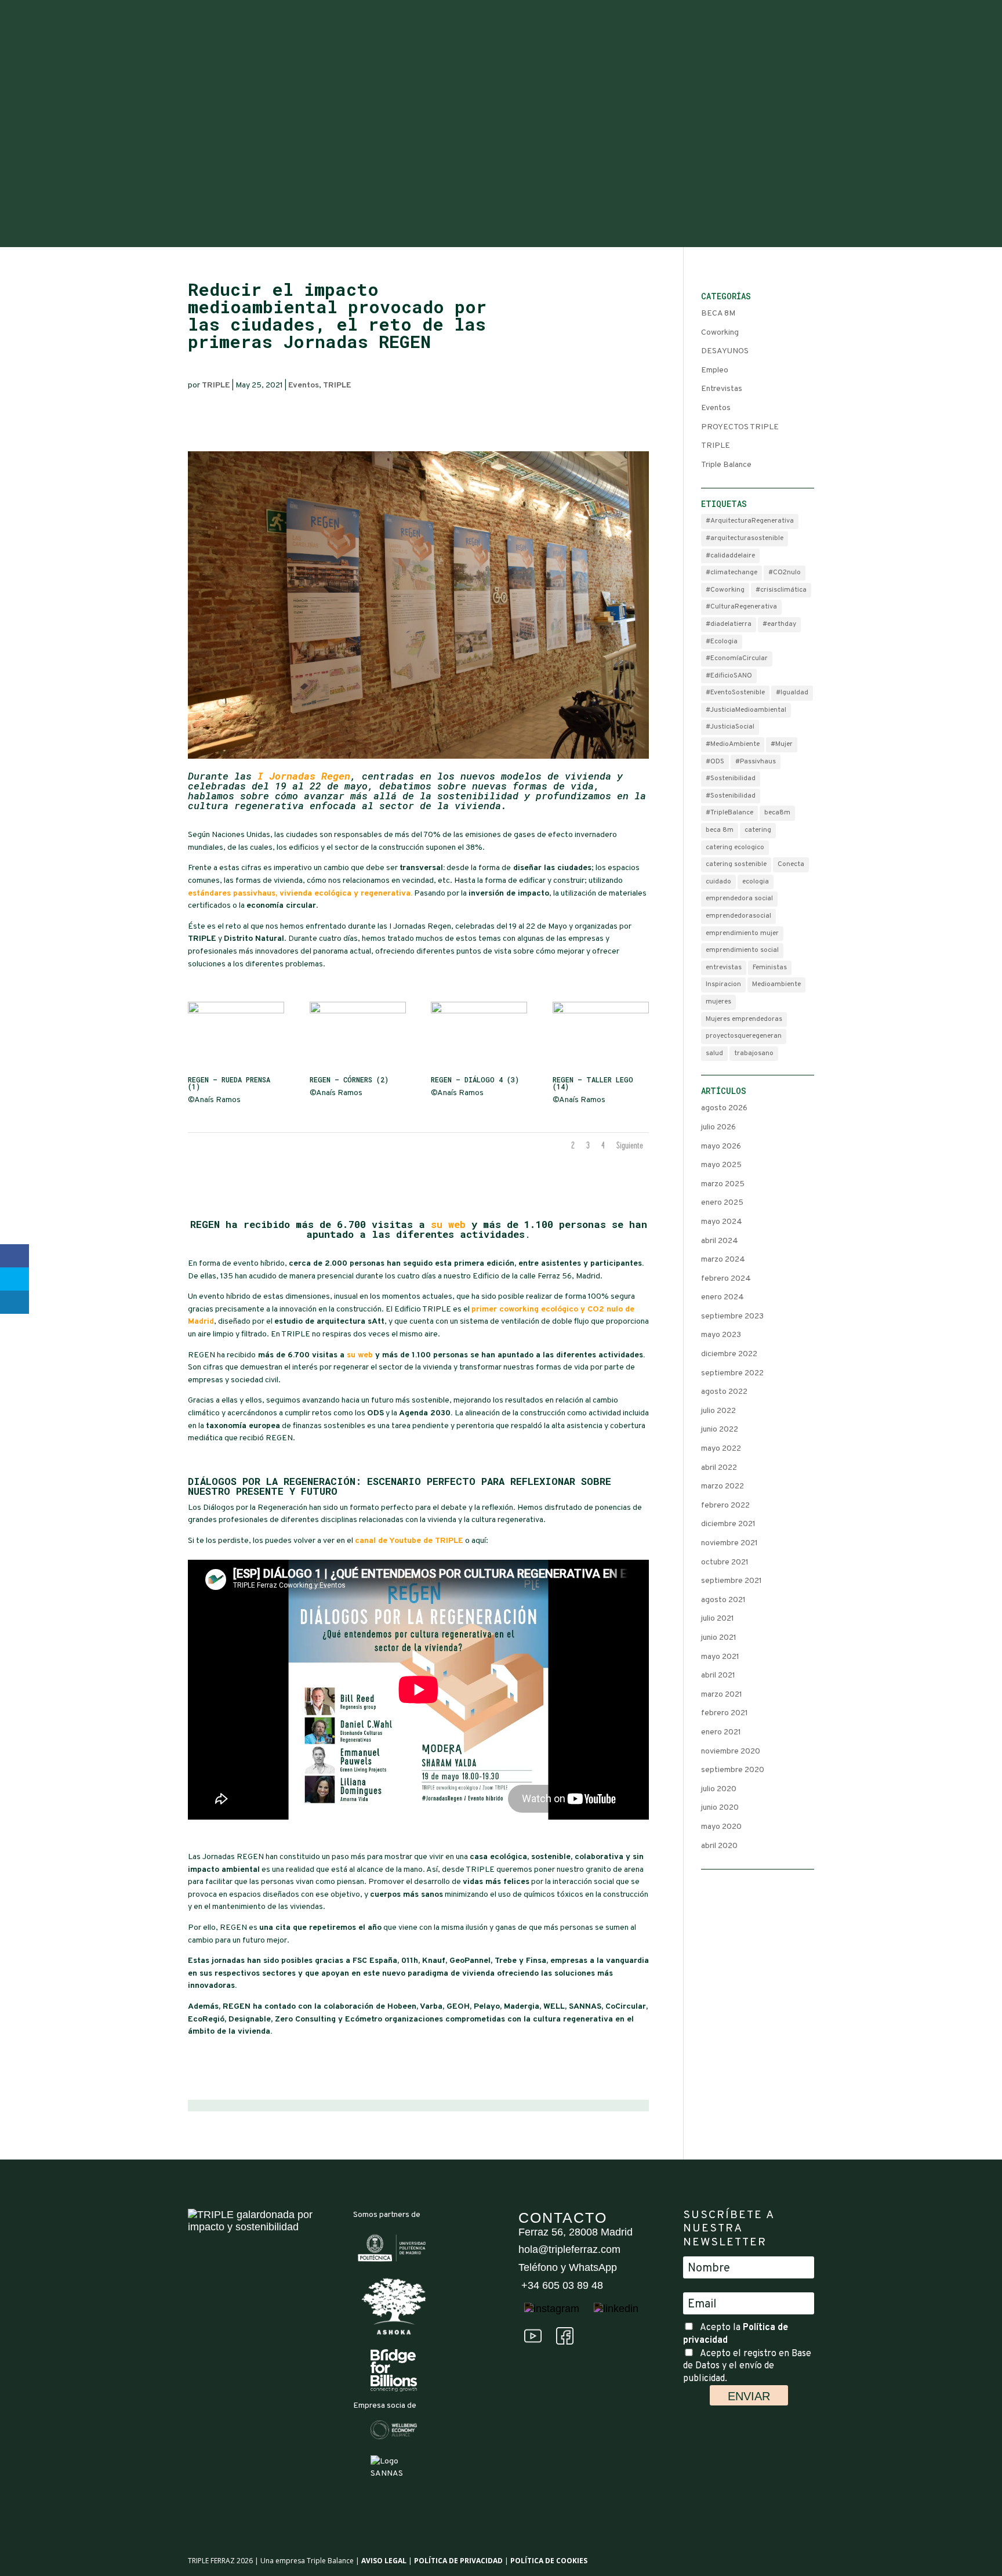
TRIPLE (216, 385)
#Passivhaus (756, 762)
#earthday (779, 624)
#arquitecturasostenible (745, 538)
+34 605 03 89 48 (561, 2285)
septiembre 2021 (731, 1581)
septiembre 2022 (732, 1373)
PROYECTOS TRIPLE (740, 427)
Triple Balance (726, 465)
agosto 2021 (723, 1600)
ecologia (756, 882)
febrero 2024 (726, 1279)
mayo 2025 (721, 1165)
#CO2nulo (785, 573)
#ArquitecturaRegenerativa (750, 521)
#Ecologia (722, 642)
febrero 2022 (725, 1506)
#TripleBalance (729, 813)
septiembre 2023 (732, 1316)
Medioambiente (776, 984)
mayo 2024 (722, 1222)
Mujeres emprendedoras (744, 1019)
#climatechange (731, 573)
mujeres (718, 1002)
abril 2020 (719, 1846)
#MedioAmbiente (733, 744)
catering (758, 830)
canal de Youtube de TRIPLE (409, 1541)
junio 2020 (720, 1808)
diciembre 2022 (729, 1354)
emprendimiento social (742, 950)
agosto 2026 (724, 1108)
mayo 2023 (721, 1335)
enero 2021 (721, 1732)
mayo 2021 (720, 1657)
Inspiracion (723, 984)
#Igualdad (792, 693)
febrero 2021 (725, 1713)
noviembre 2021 (729, 1543)
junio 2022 (720, 1430)
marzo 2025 (723, 1184)
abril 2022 (719, 1468)
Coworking (720, 333)
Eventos (304, 385)
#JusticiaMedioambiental (746, 710)
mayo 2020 (721, 1827)
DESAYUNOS (725, 351)
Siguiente (630, 1147)
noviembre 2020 (731, 1751)
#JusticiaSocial (730, 727)
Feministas (770, 968)
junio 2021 (719, 1638)
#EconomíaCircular (737, 658)
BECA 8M (718, 314)
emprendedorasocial (738, 916)
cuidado (718, 882)
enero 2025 (722, 1203)
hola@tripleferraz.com (569, 2249)
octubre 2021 (725, 1562)
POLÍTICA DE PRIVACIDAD (458, 2561)
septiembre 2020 (733, 1770)
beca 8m (720, 830)
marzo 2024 (723, 1260)
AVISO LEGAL (384, 2561)
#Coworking (725, 590)
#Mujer (782, 744)
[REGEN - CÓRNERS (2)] (358, 1070)
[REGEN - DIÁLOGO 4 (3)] (479, 1070)
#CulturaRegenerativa (741, 607)
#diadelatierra (729, 624)
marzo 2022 (723, 1486)
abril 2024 (720, 1241)
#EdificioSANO (729, 676)
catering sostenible (736, 864)
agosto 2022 (724, 1392)
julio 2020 (719, 1789)
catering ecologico (735, 847)
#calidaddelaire (730, 556)
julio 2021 (718, 1619)
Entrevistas (722, 389)
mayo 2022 (721, 1449)
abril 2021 (718, 1675)
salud (714, 1053)
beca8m (777, 813)
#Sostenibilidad (731, 778)
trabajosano (754, 1053)
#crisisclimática (781, 590)
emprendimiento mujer (742, 933)
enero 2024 (723, 1297)
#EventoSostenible (735, 693)
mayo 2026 (721, 1146)
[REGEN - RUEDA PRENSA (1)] (236, 1070)
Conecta (791, 864)
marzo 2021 (722, 1695)
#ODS (715, 762)
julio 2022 (718, 1411)
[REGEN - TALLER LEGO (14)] (601, 1070)
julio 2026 (718, 1127)
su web (448, 1224)
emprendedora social (739, 898)
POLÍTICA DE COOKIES (549, 2561)
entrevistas (724, 968)
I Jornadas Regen (304, 776)
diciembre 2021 (728, 1524)
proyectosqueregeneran (744, 1036)
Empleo (715, 370)
